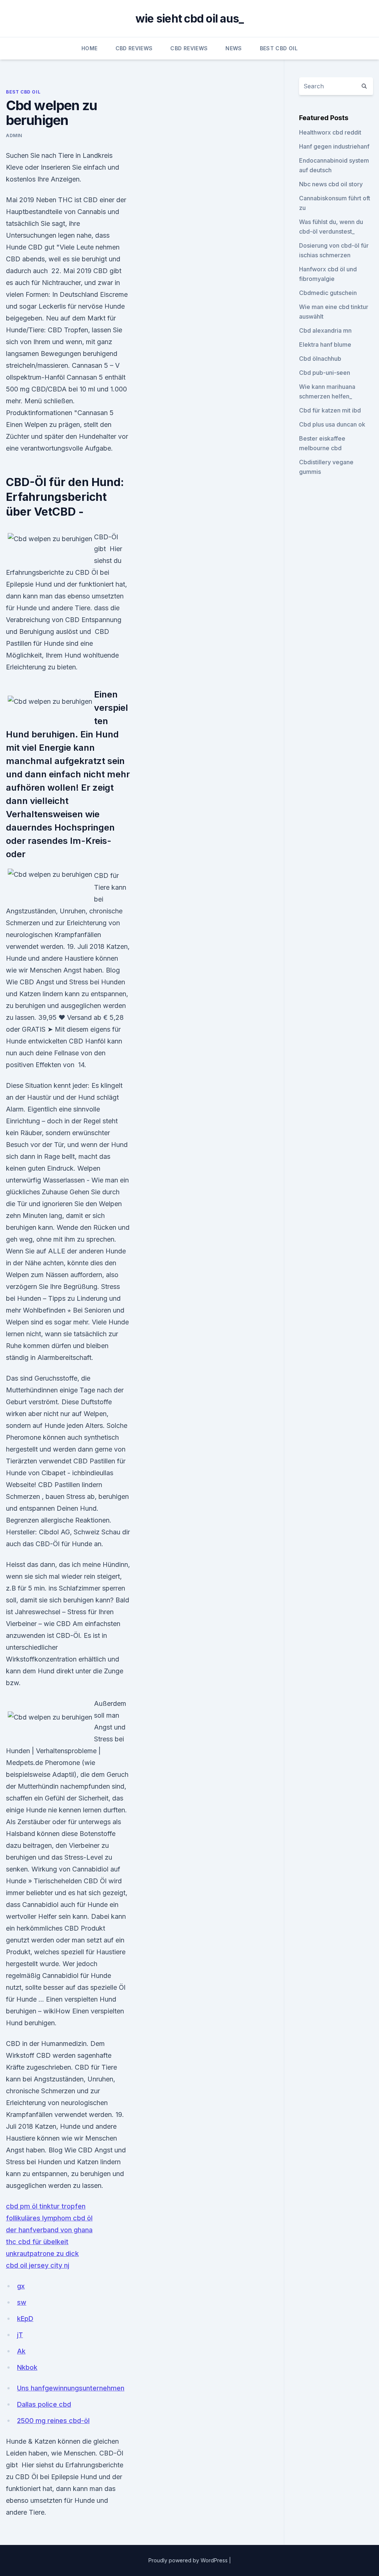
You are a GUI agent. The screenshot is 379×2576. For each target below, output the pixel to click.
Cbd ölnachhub (320, 359)
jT (20, 2335)
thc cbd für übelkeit (37, 2242)
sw (22, 2302)
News (234, 48)
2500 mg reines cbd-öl (53, 2421)
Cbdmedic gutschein (328, 293)
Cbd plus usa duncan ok (332, 424)
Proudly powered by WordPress (189, 2560)
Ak (21, 2351)
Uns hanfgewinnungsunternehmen (71, 2388)
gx (21, 2286)
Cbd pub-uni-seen (325, 373)
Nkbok (27, 2367)
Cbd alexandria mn (325, 330)
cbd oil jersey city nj (38, 2265)
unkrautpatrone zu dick (42, 2253)
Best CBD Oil (279, 48)
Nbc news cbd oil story (331, 184)
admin (14, 135)
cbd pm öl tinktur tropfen (46, 2206)
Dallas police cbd (44, 2404)
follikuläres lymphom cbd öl (49, 2218)
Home (89, 48)
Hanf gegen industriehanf (334, 146)
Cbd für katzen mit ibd (330, 410)
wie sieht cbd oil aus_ (190, 18)
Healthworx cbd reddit (330, 132)
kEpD (25, 2319)
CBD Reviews (134, 48)
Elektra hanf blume (325, 345)
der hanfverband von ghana (49, 2230)
